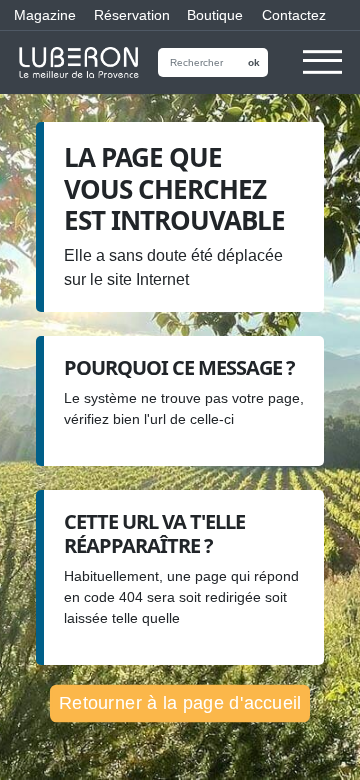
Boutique (210, 15)
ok (254, 62)
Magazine (40, 15)
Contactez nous (294, 19)
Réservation (126, 15)
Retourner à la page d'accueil (180, 702)
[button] (322, 72)
